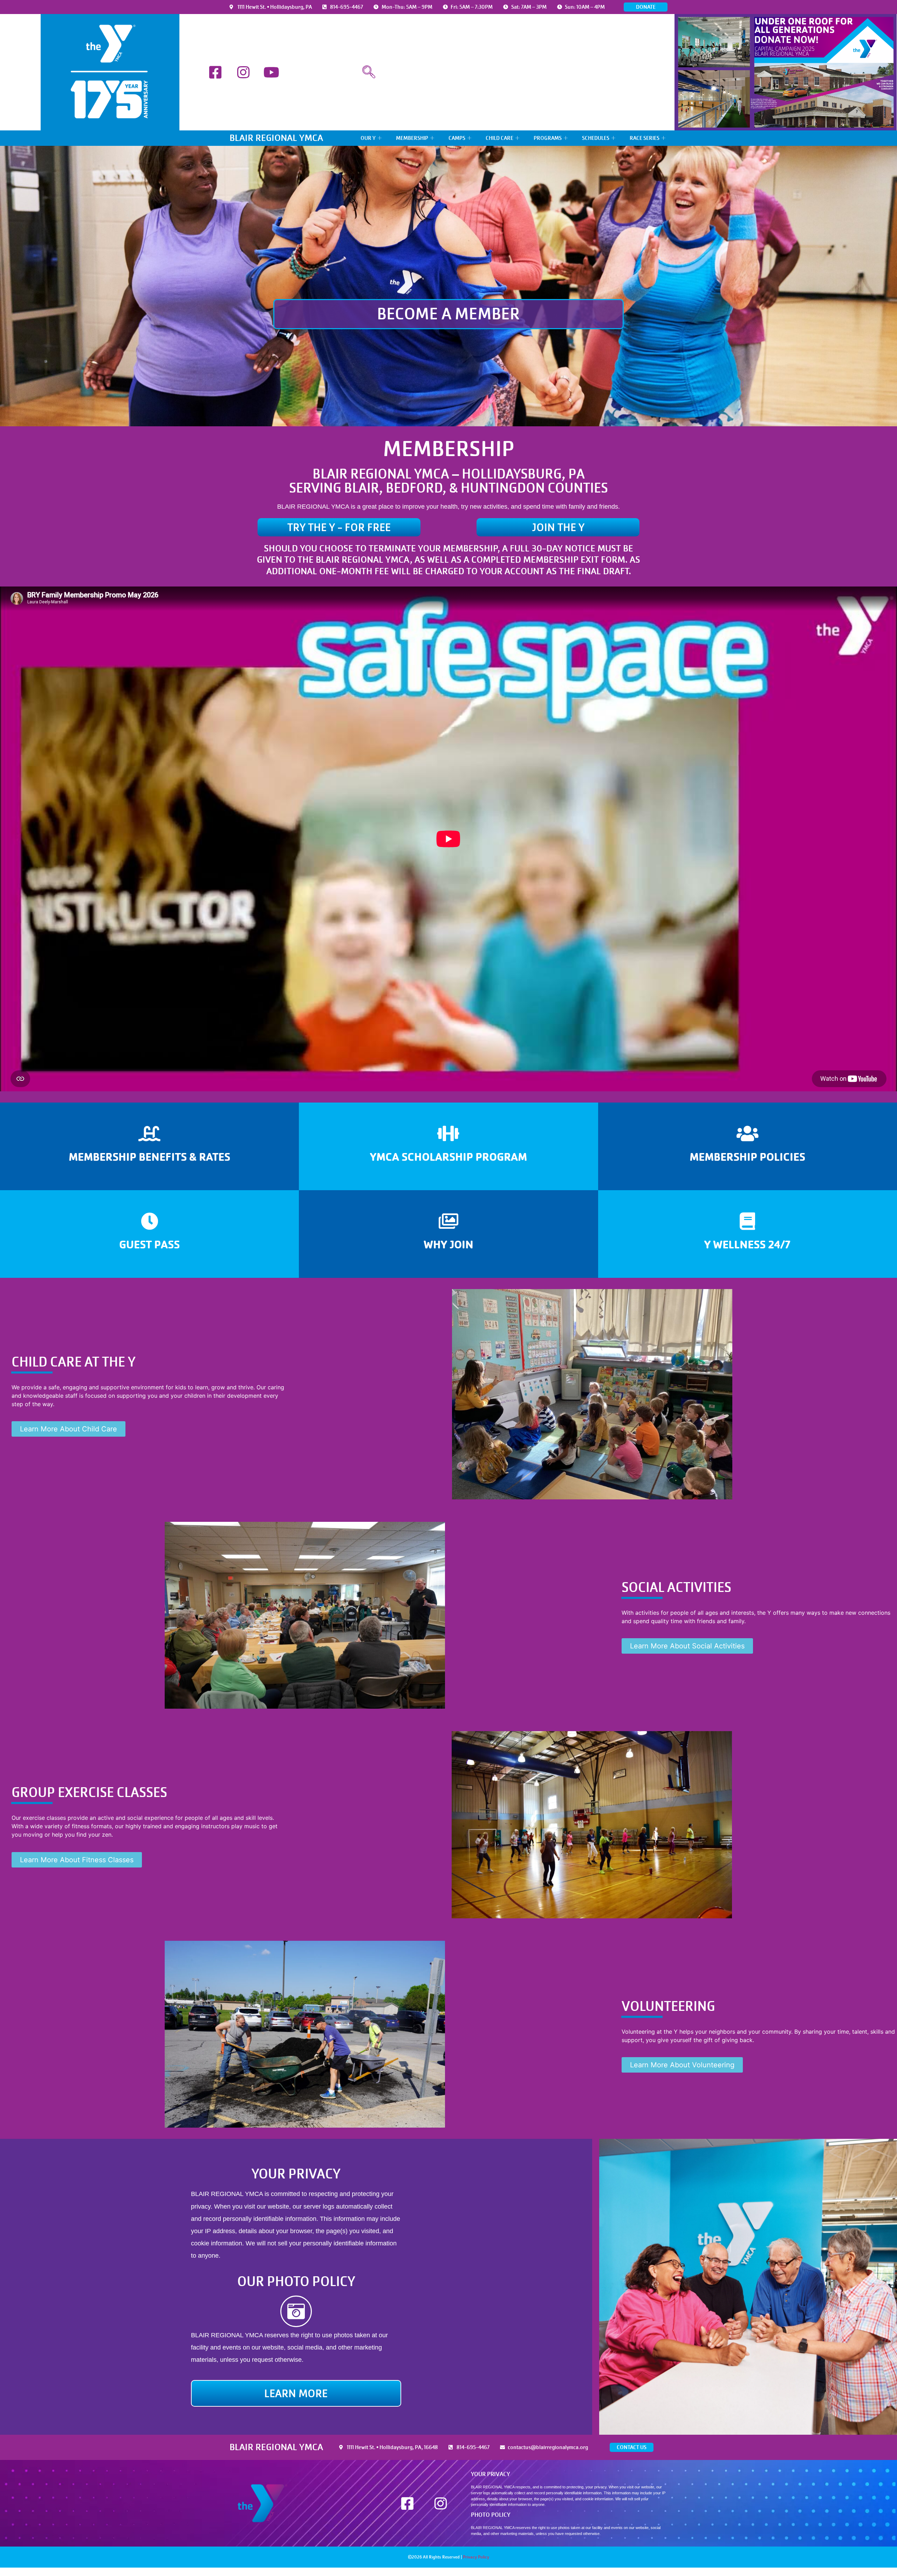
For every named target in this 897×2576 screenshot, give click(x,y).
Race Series (645, 138)
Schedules (596, 138)
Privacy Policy (476, 2557)
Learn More (150, 1146)
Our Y (368, 138)
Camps (457, 138)
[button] (369, 72)
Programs (548, 138)
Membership (412, 138)
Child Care (499, 138)
